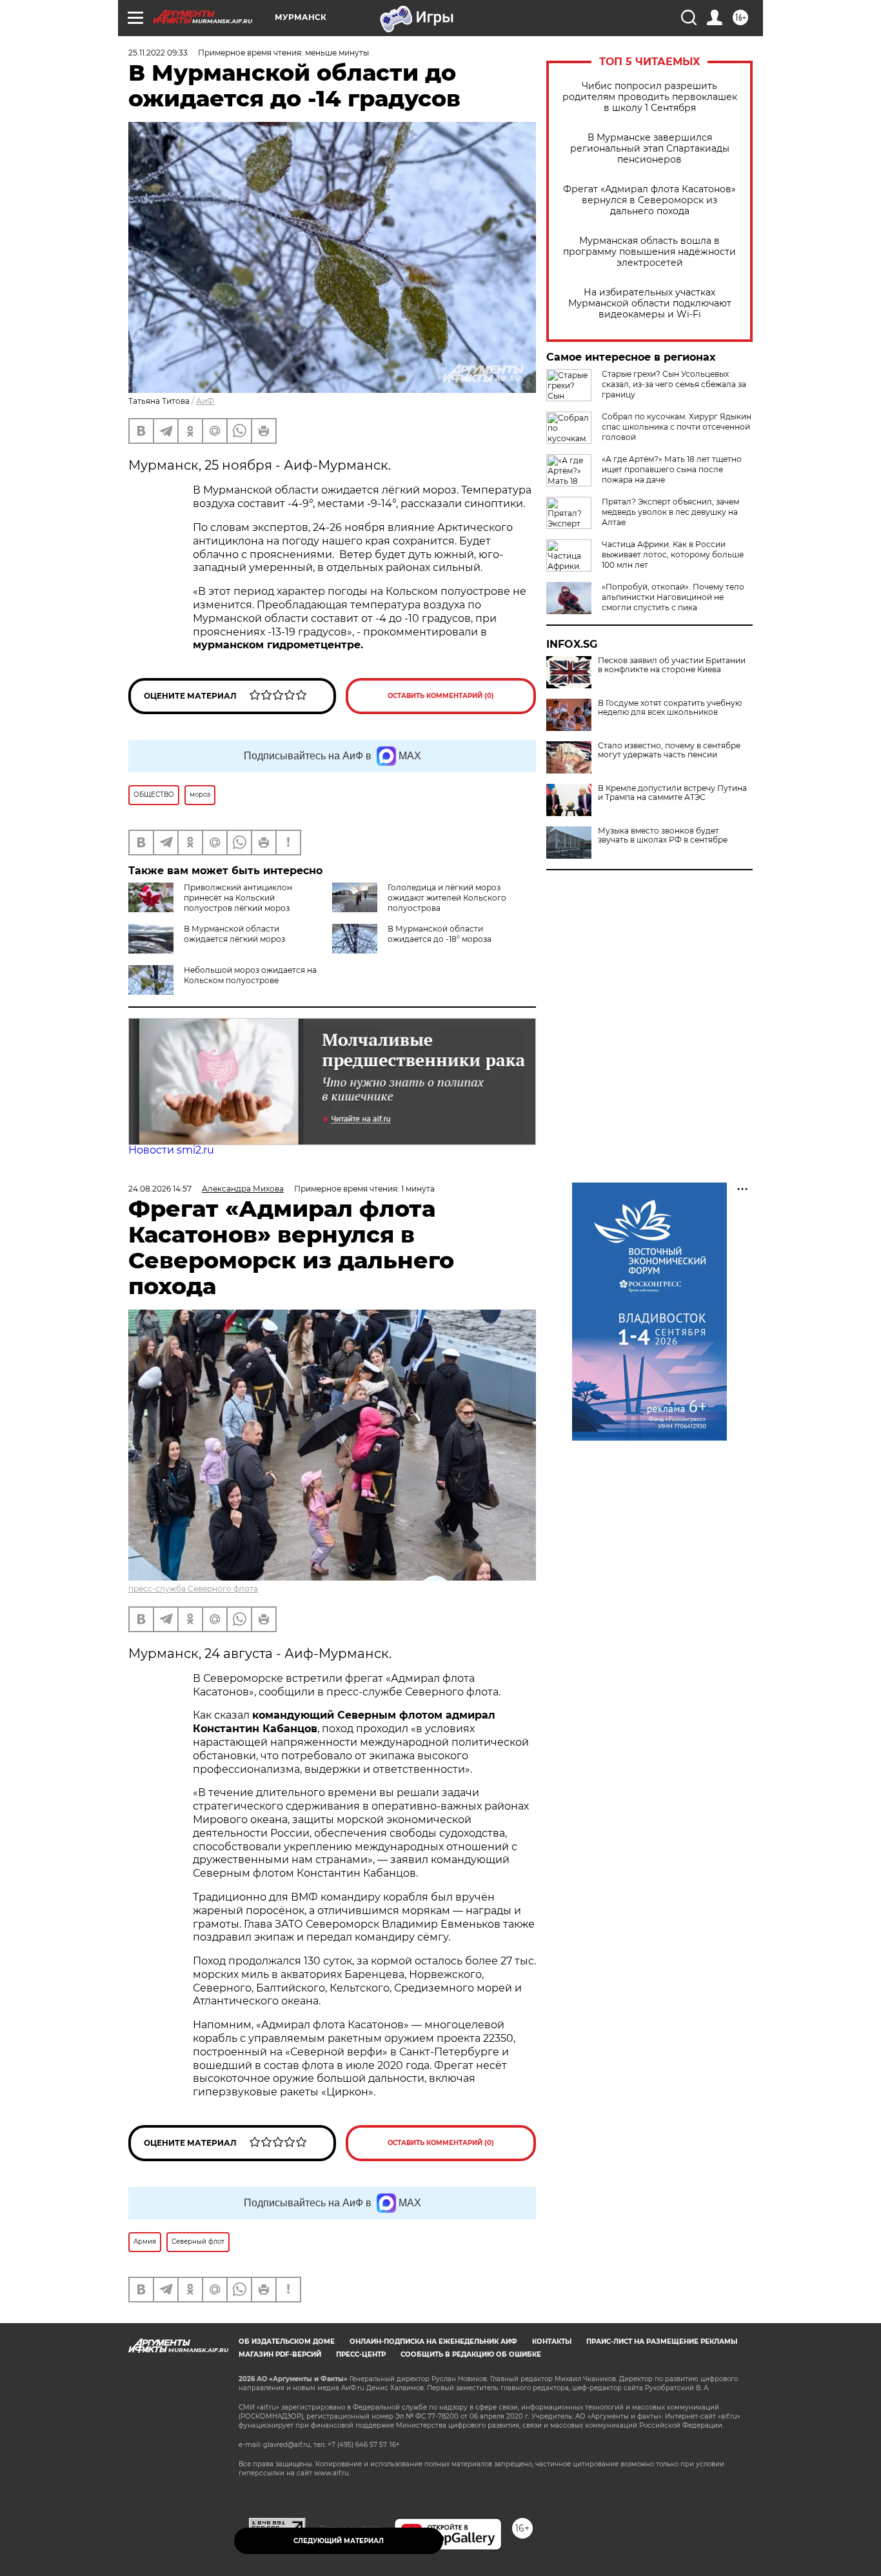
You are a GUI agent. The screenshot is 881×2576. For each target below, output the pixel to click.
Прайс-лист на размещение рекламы (662, 2341)
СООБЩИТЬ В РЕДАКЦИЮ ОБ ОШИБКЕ (471, 2354)
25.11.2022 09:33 (158, 53)
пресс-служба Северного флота (193, 1589)
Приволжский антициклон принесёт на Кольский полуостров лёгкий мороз (238, 898)
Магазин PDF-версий (280, 2354)
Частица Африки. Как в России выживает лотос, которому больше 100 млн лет (673, 554)
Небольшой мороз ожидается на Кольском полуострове (250, 975)
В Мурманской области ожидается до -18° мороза (440, 934)
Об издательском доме (287, 2341)
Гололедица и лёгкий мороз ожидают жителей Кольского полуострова (447, 898)
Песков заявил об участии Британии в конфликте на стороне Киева (672, 665)
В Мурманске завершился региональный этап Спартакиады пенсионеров (650, 149)
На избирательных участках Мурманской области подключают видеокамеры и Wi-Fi (650, 304)
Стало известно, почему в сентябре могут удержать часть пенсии (669, 750)
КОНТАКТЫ (552, 2341)
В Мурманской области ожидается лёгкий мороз (234, 934)
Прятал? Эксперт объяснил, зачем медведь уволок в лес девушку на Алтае (670, 512)
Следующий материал (339, 2541)
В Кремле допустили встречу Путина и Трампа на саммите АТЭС (672, 793)
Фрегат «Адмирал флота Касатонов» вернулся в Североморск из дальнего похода (649, 200)
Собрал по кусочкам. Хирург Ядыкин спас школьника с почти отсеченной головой (677, 427)
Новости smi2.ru (171, 1150)
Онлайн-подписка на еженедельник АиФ (433, 2341)
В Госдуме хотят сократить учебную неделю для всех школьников (670, 708)
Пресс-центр (361, 2354)
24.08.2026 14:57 (160, 1189)
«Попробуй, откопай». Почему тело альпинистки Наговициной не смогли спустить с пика (673, 597)
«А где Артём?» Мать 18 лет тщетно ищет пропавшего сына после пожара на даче (672, 469)
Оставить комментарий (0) (441, 696)
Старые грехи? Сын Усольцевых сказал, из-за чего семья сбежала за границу (674, 384)
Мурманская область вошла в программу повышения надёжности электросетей (649, 252)
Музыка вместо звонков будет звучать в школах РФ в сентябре (663, 835)
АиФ (205, 401)
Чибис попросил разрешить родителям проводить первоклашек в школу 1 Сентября (650, 97)
